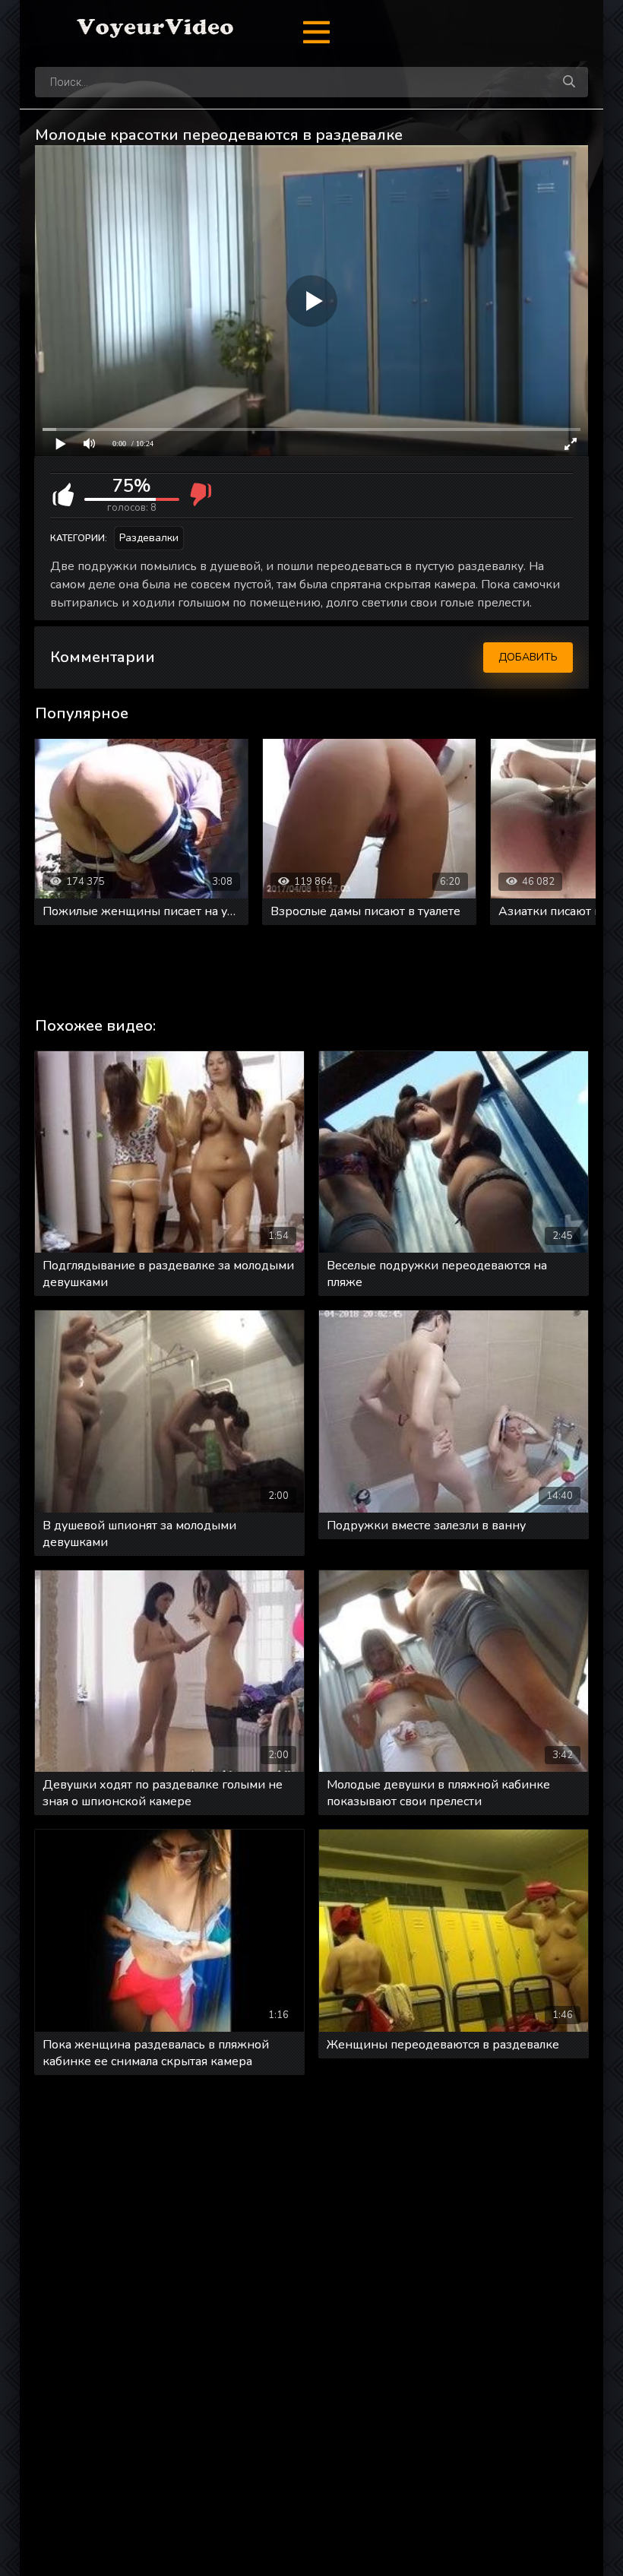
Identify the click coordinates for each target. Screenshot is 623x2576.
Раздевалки (149, 538)
